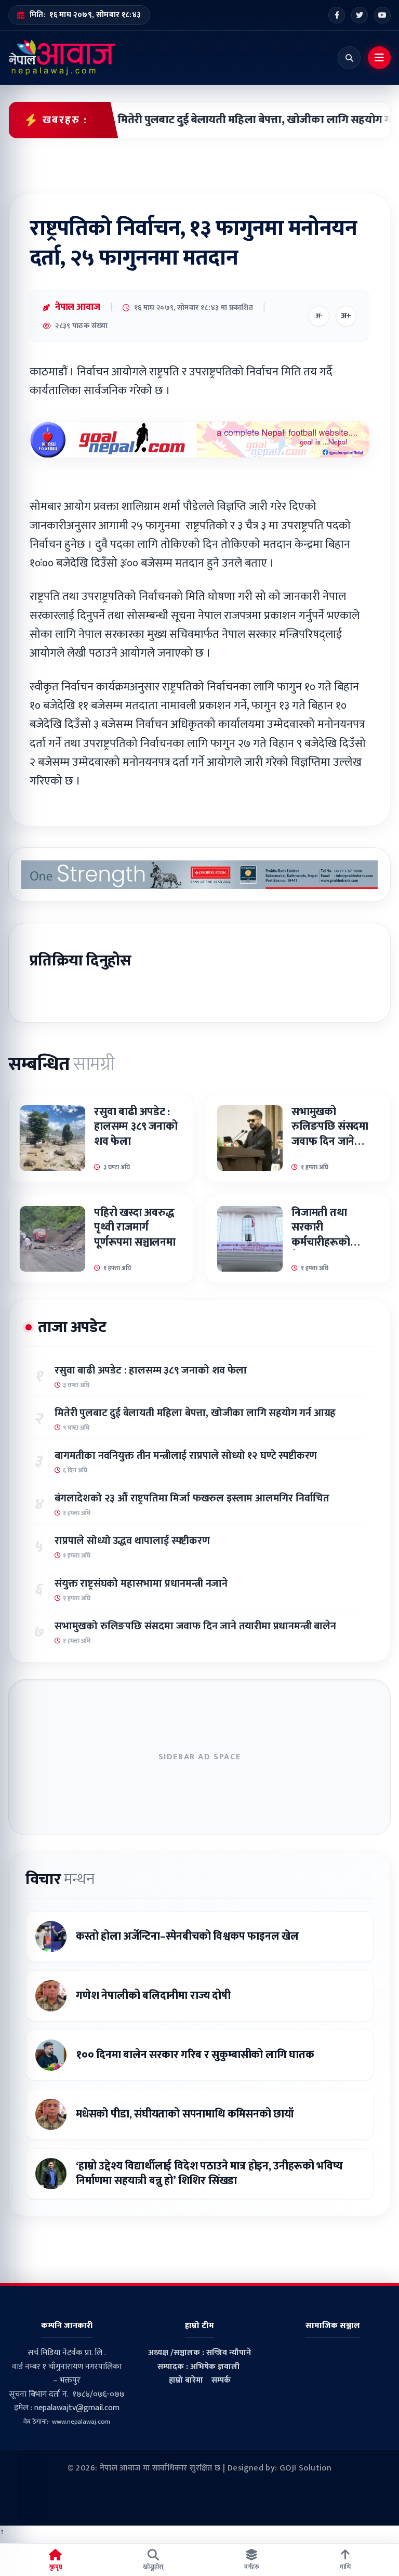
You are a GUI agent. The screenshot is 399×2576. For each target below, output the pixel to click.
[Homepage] (62, 58)
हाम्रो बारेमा (186, 2380)
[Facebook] (337, 15)
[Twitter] (360, 15)
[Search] (349, 58)
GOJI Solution (305, 2468)
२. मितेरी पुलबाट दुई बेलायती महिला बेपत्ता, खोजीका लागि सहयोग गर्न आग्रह (241, 120)
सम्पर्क (221, 2380)
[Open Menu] (379, 58)
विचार (60, 1879)
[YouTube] (382, 15)
